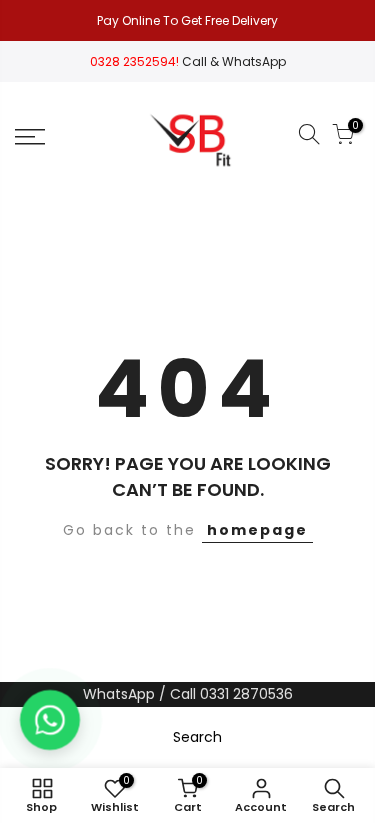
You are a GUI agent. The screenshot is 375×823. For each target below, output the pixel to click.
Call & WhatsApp (234, 61)
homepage (257, 530)
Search (197, 737)
